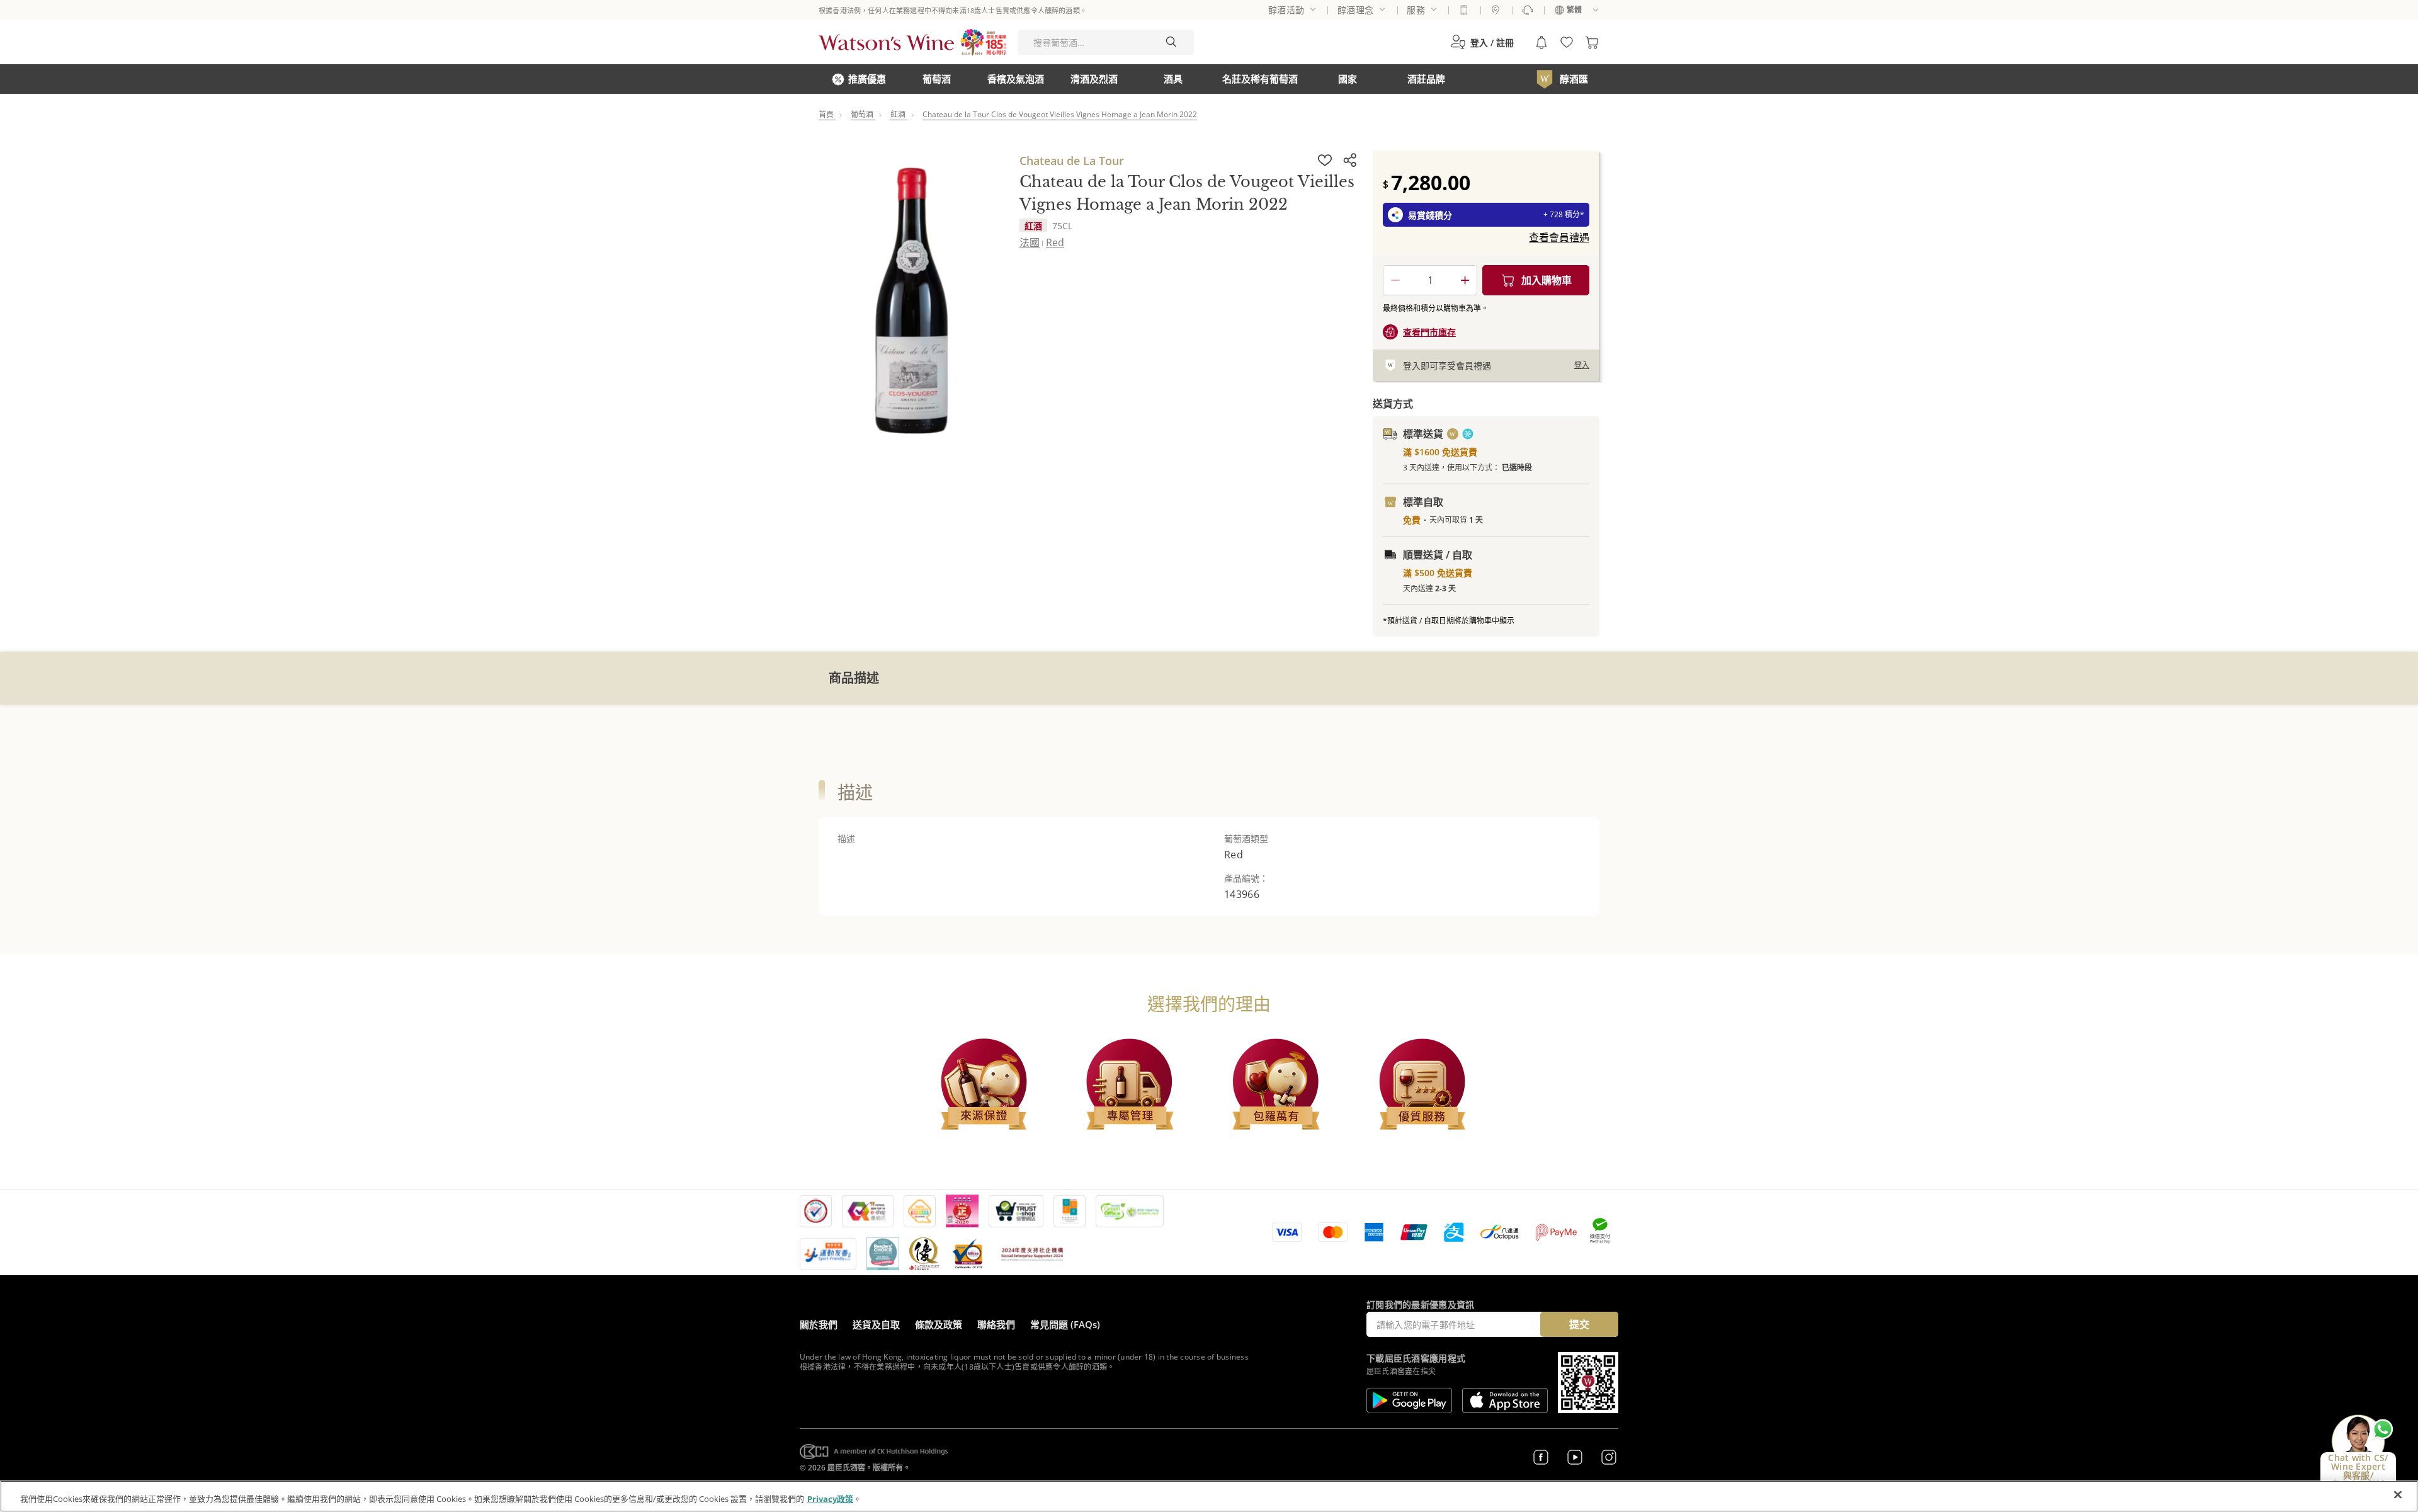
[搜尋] (1171, 42)
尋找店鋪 (1496, 10)
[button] (1482, 42)
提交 (1579, 1324)
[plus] (1465, 280)
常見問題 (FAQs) (1065, 1324)
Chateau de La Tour (1072, 161)
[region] (1209, 1496)
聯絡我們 (996, 1324)
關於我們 (819, 1324)
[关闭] (2398, 1495)
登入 (1582, 365)
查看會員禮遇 (1559, 237)
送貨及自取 (876, 1324)
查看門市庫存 (1429, 332)
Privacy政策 (830, 1499)
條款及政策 (939, 1324)
